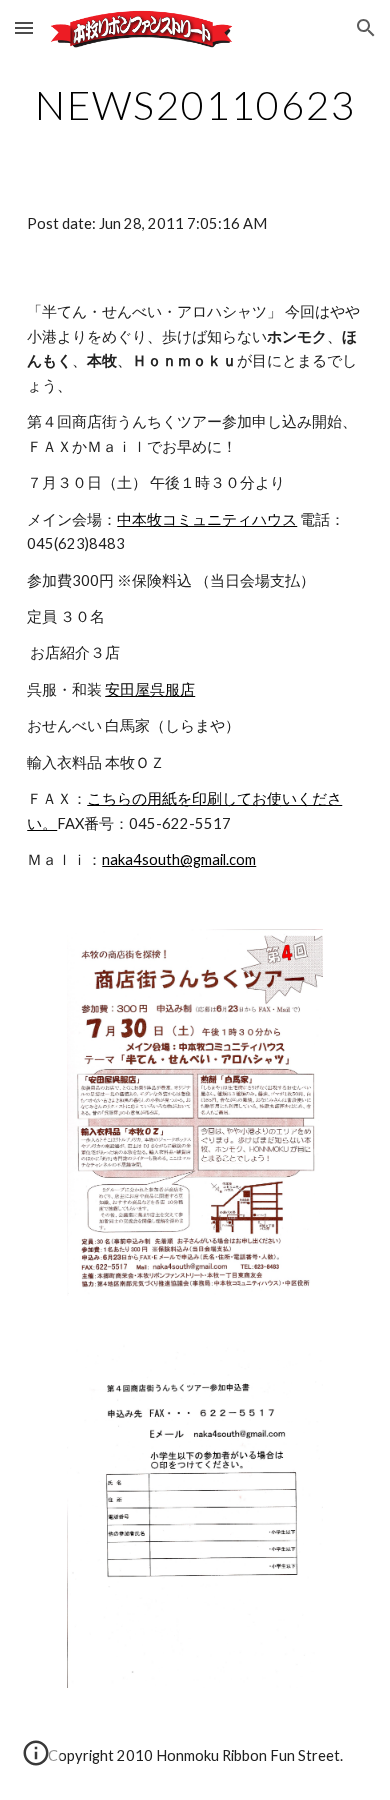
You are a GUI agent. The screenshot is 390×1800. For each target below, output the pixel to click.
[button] (24, 27)
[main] (195, 105)
